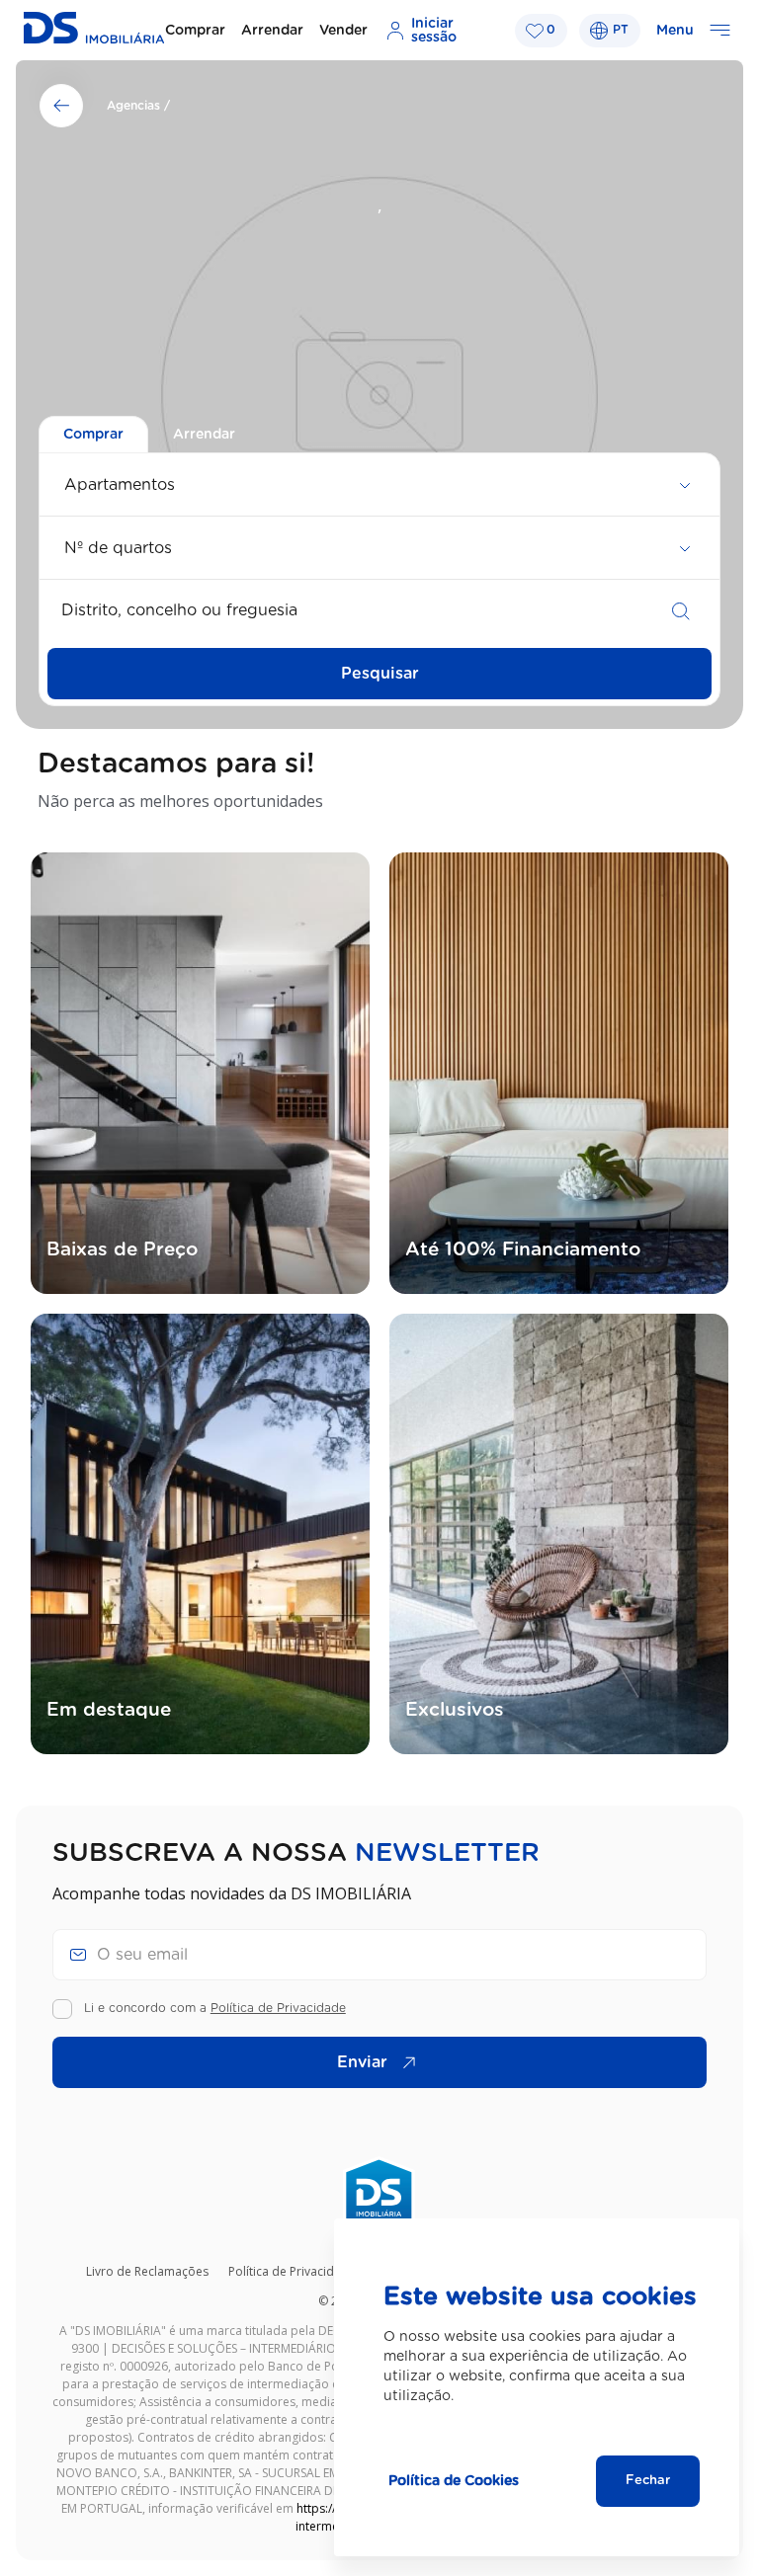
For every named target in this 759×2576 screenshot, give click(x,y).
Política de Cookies (454, 2481)
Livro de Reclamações (147, 2271)
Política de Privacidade (278, 2008)
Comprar (195, 31)
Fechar (648, 2481)
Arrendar (272, 31)
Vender (343, 31)
